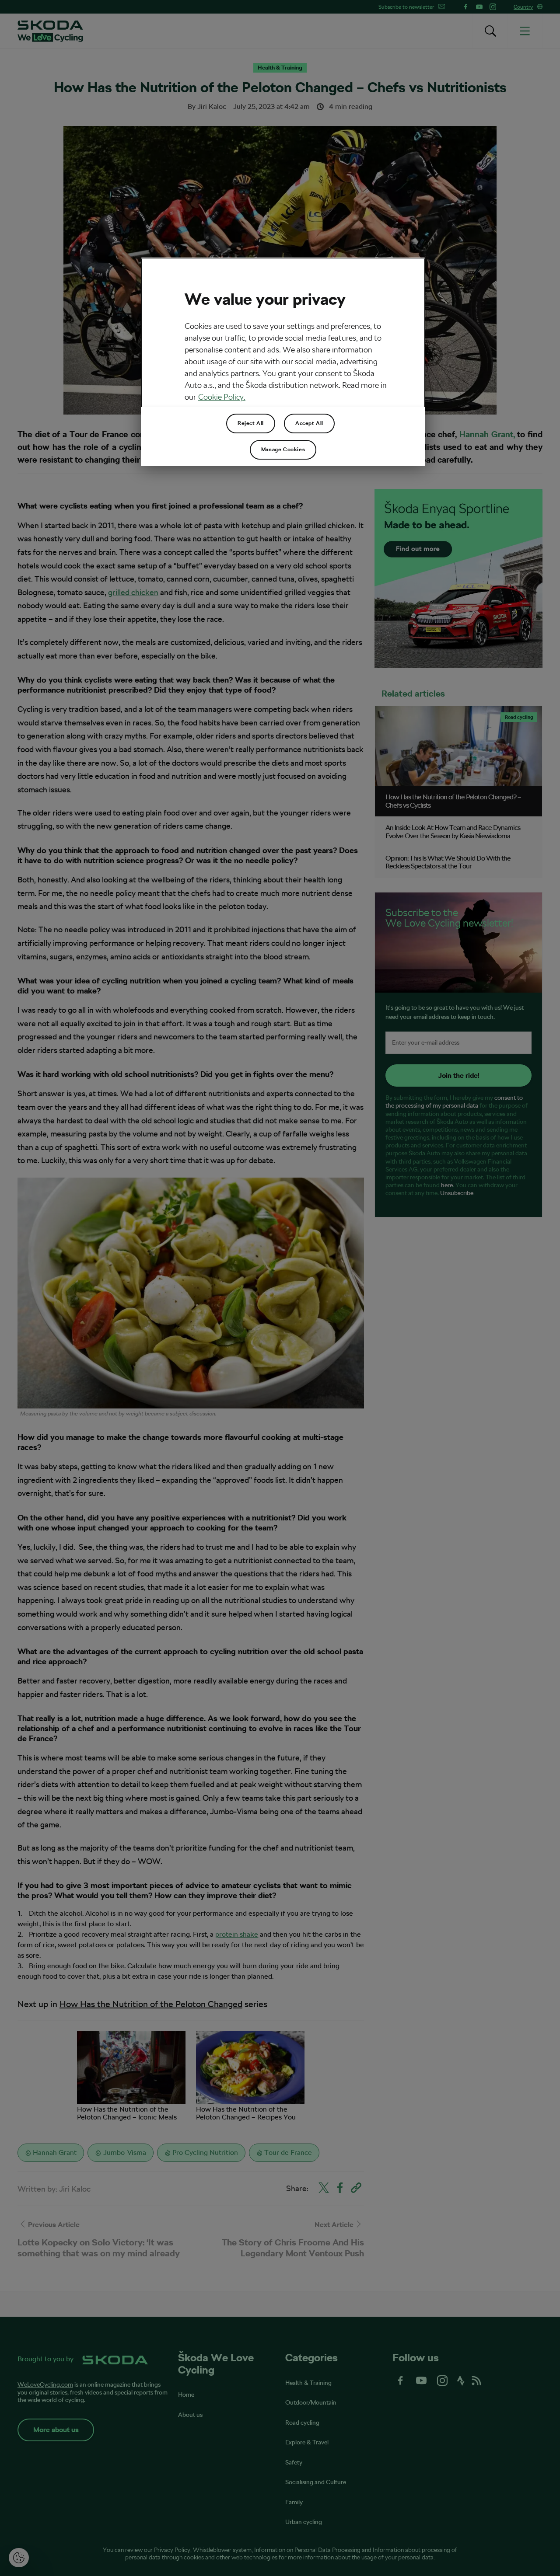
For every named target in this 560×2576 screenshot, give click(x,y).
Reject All (251, 423)
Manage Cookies (283, 450)
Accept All (309, 423)
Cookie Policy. (222, 397)
